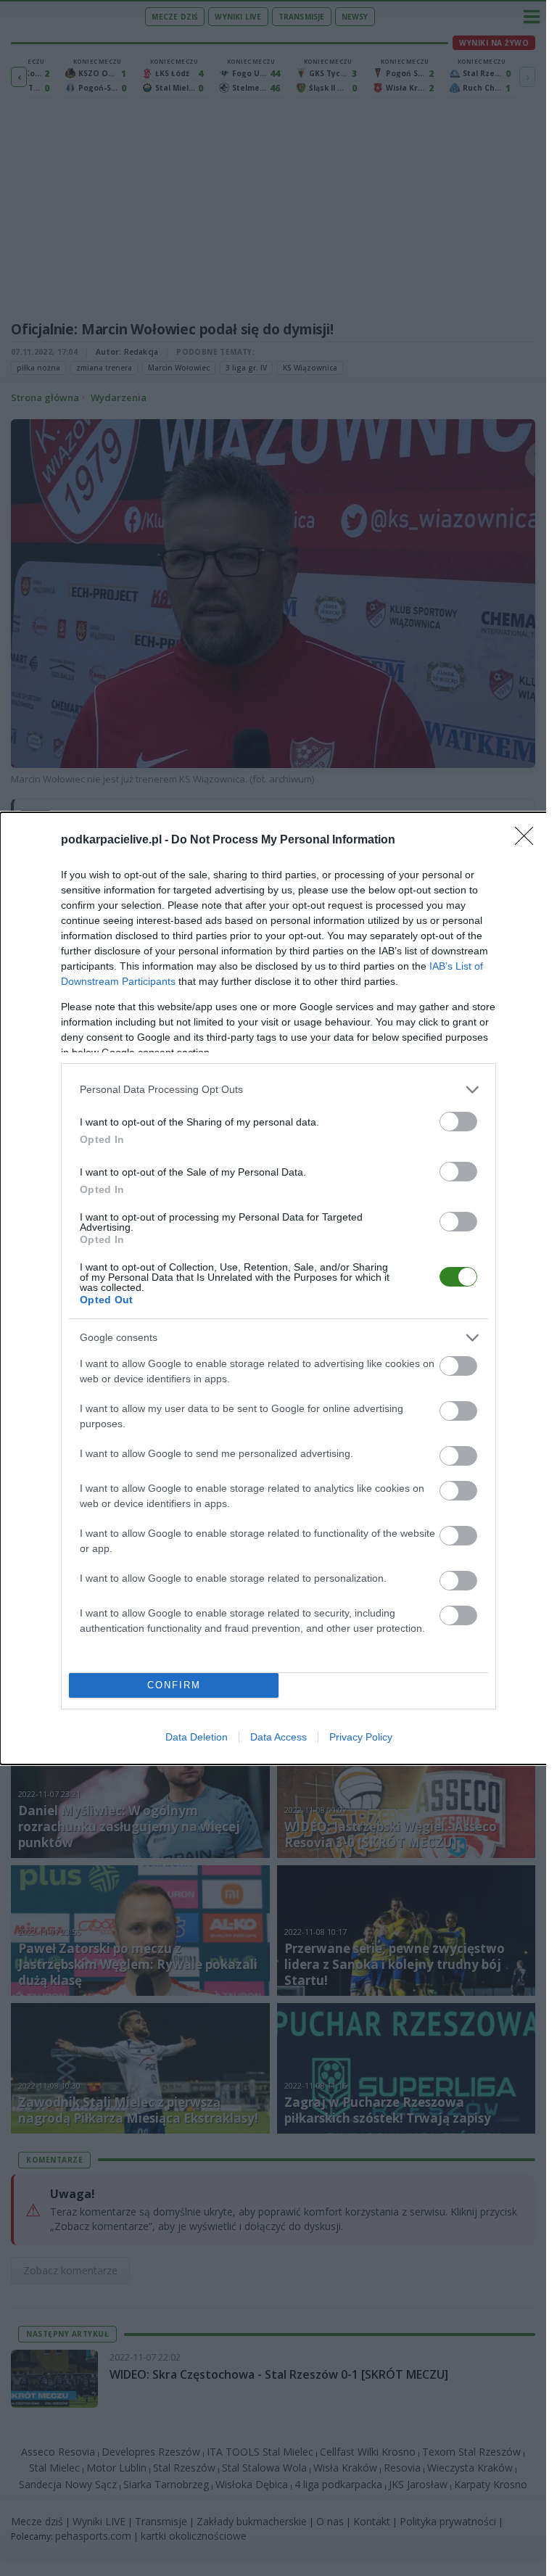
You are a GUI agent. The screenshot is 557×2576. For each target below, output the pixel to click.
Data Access (278, 1737)
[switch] (458, 1122)
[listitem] (278, 1090)
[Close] (529, 841)
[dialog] (278, 1288)
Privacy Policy (361, 1737)
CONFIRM (174, 1685)
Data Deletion (197, 1737)
